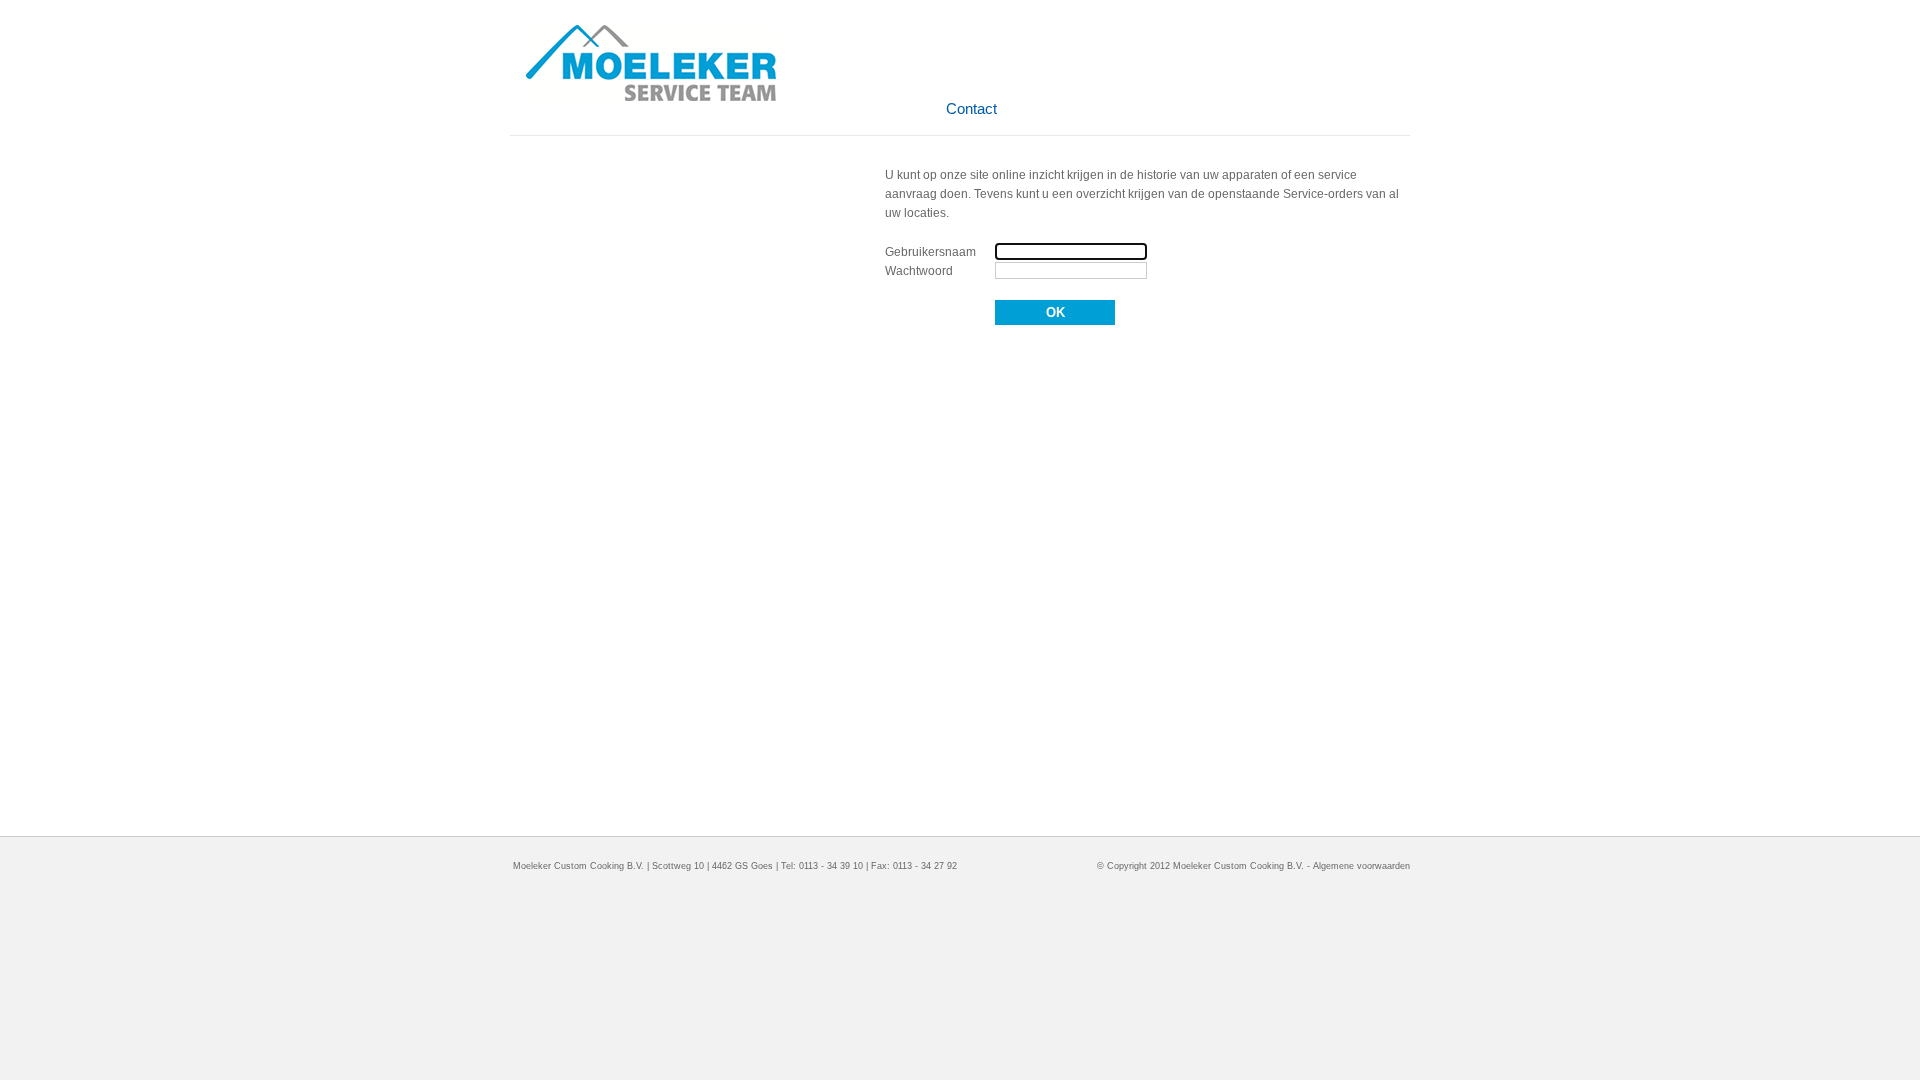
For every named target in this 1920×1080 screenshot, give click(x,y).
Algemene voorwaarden (1361, 866)
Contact (971, 108)
